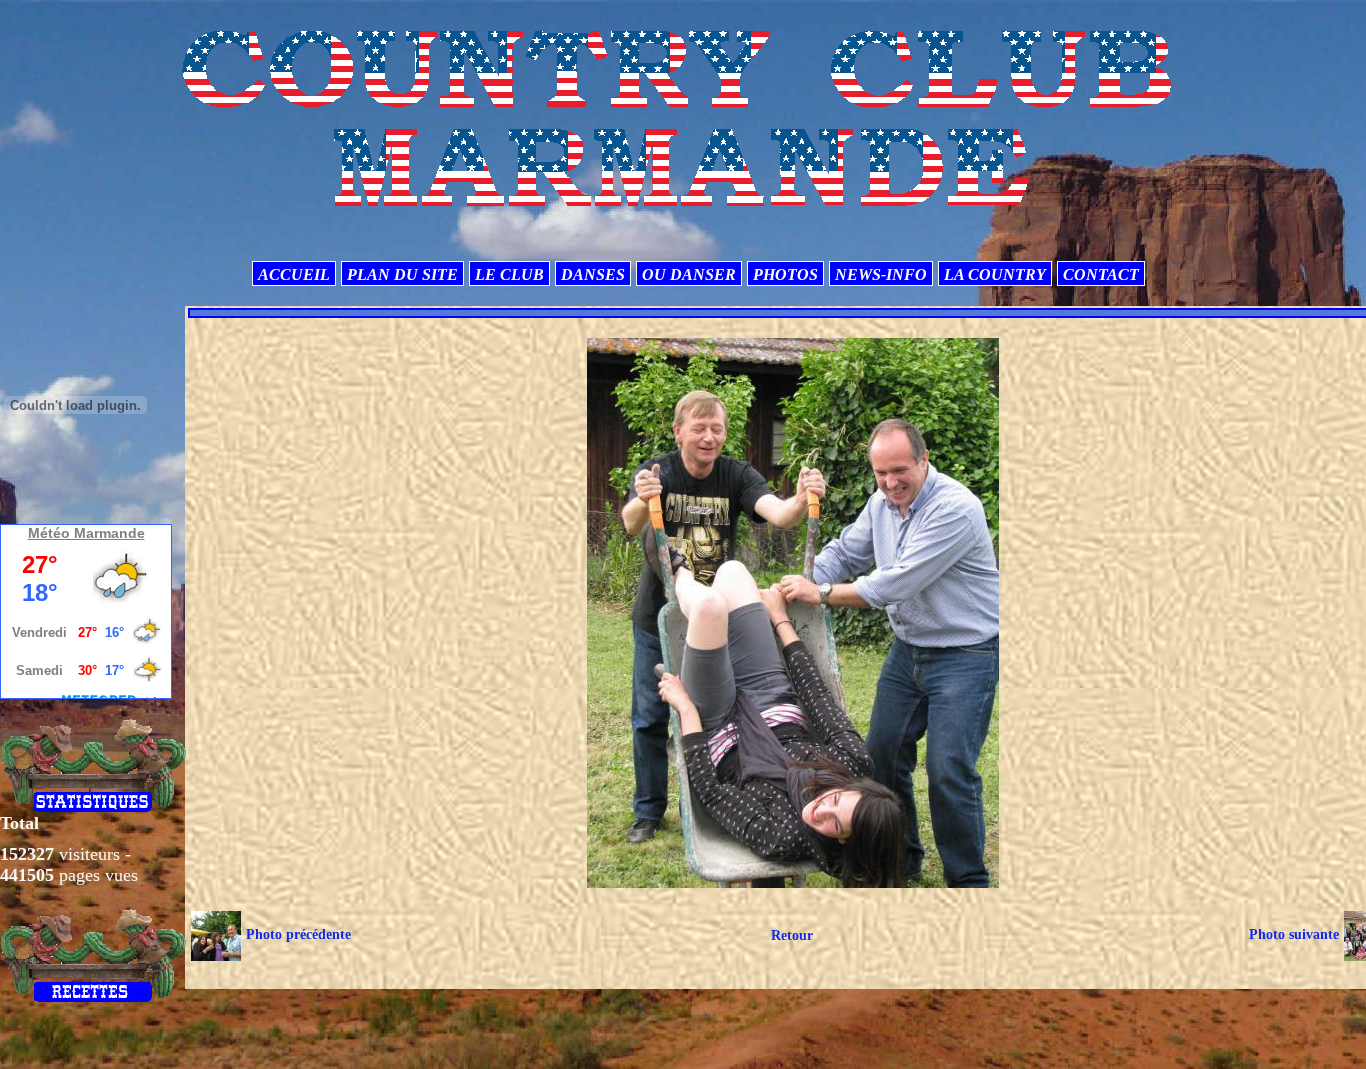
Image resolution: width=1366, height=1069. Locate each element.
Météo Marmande (86, 533)
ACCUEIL (294, 274)
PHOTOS (785, 274)
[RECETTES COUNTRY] (93, 955)
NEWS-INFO (881, 274)
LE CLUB (509, 274)
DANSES (593, 274)
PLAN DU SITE (402, 274)
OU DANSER (689, 274)
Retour (792, 935)
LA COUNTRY (995, 274)
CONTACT (1101, 274)
